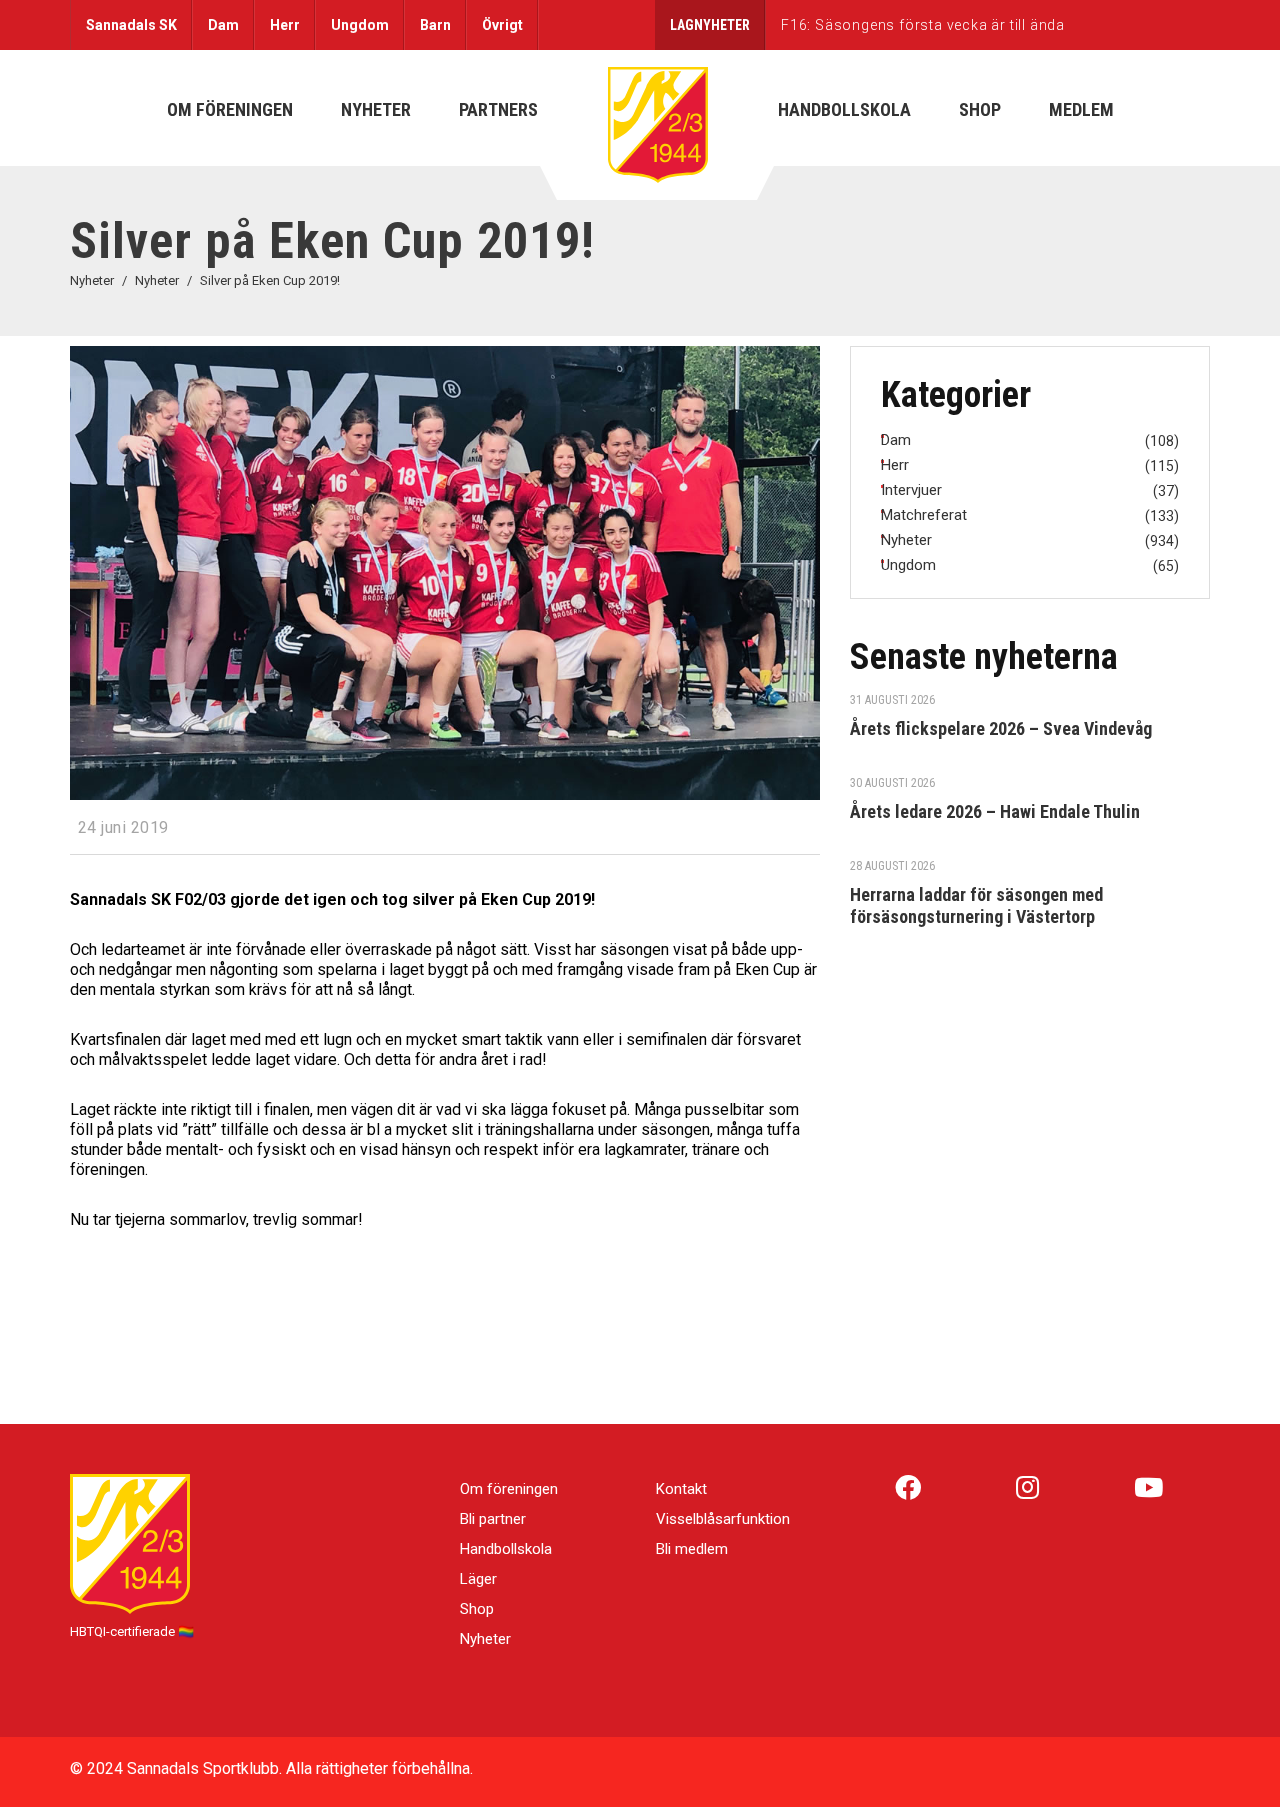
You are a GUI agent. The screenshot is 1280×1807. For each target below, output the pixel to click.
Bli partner (493, 1519)
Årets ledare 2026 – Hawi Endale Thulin (995, 811)
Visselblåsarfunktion (723, 1519)
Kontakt (681, 1489)
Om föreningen (509, 1489)
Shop (477, 1609)
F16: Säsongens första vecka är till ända (923, 25)
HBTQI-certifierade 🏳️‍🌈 (132, 1631)
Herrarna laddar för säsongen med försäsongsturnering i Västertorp (976, 905)
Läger (478, 1579)
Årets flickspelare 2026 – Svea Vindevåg (1001, 728)
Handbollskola (506, 1549)
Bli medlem (692, 1549)
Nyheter (485, 1639)
